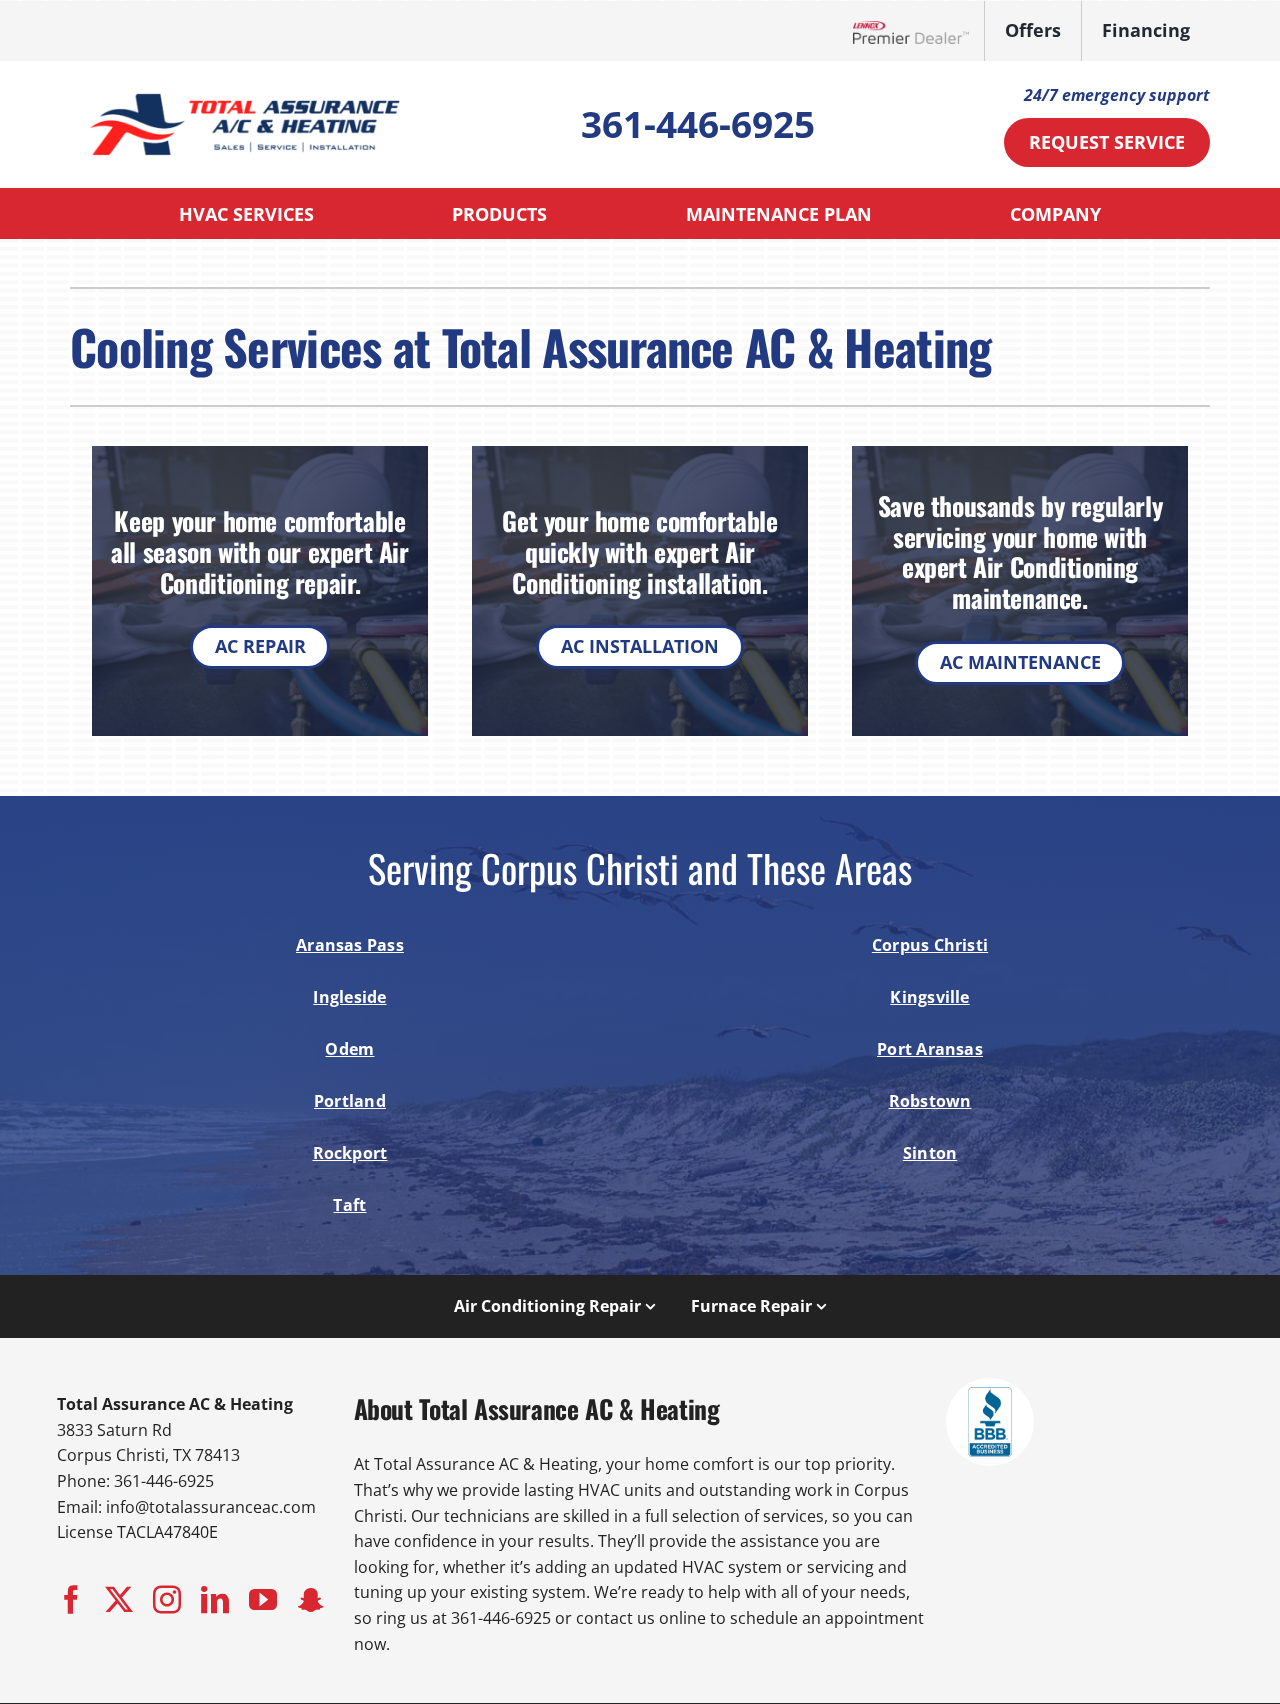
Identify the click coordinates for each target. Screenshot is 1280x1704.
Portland (350, 1101)
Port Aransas (930, 1049)
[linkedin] (215, 1600)
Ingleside (349, 997)
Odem (349, 1049)
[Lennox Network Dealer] (918, 31)
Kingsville (929, 997)
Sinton (930, 1153)
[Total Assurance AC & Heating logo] (245, 89)
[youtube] (263, 1600)
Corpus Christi (930, 945)
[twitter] (119, 1600)
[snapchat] (311, 1600)
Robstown (930, 1101)
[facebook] (71, 1600)
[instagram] (167, 1600)
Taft (349, 1205)
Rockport (350, 1153)
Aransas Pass (350, 945)
